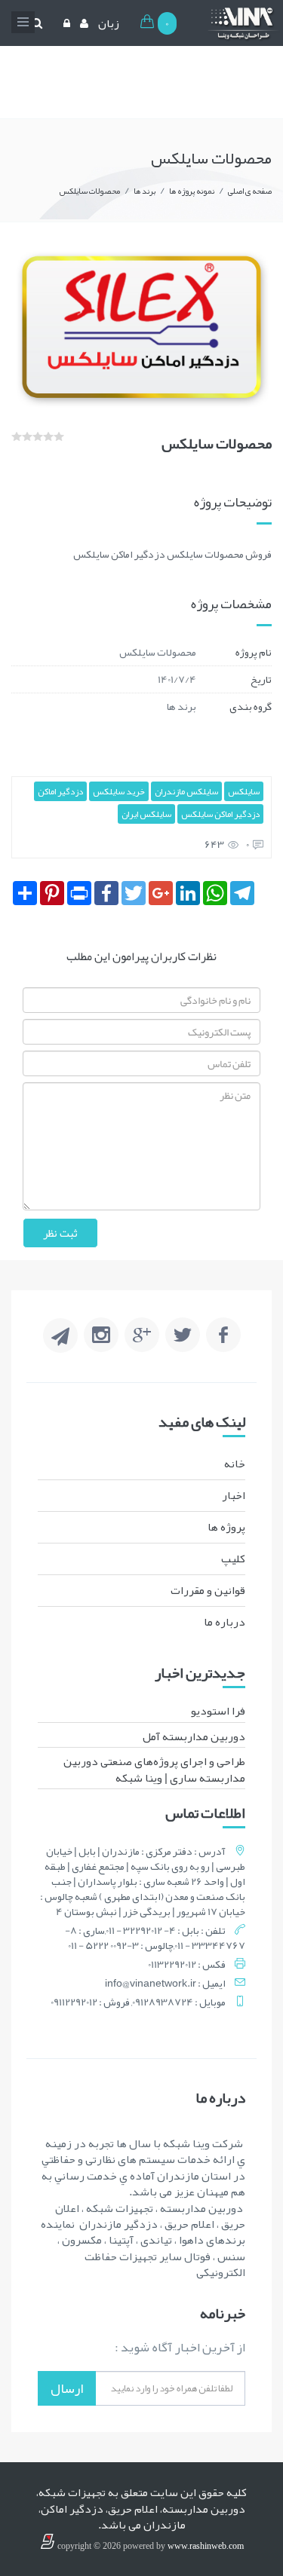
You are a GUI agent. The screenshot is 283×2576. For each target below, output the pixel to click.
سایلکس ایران (146, 814)
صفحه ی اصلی (250, 191)
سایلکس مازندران (186, 791)
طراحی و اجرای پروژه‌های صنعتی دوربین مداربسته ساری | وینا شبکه (154, 1769)
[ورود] (65, 23)
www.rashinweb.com (206, 2546)
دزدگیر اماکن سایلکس (220, 814)
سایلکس (244, 791)
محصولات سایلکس (90, 191)
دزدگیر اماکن (60, 791)
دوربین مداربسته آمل (194, 1736)
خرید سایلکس (119, 791)
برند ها (145, 191)
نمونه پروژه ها (192, 191)
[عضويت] (82, 23)
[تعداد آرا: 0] (17, 436)
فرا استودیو (218, 1711)
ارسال (67, 2388)
